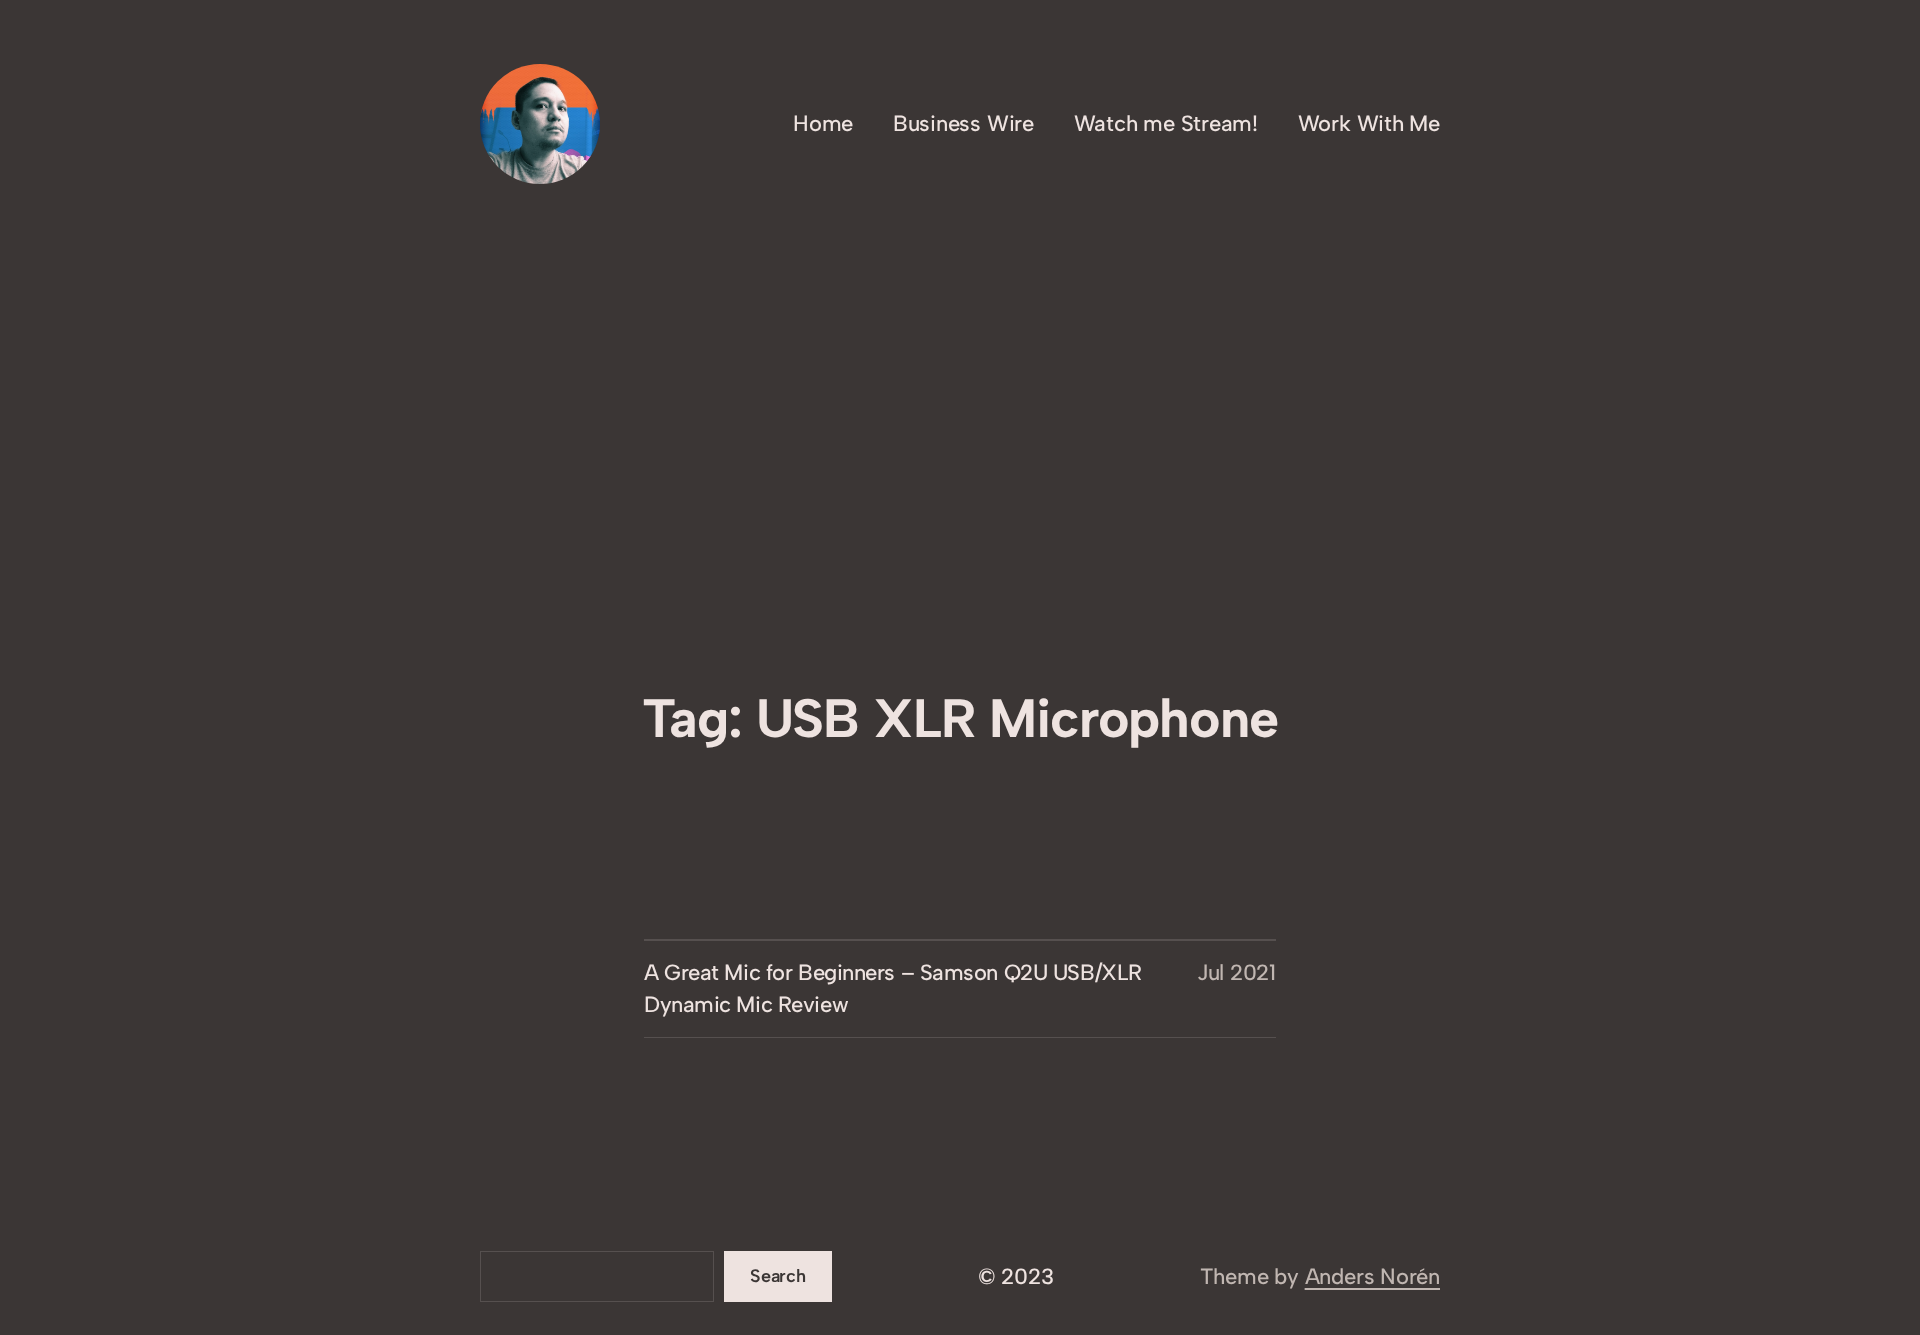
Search (778, 1276)
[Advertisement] (960, 521)
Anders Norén (1372, 1276)
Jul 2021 (1236, 972)
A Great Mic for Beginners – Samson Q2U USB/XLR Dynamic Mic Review (893, 988)
